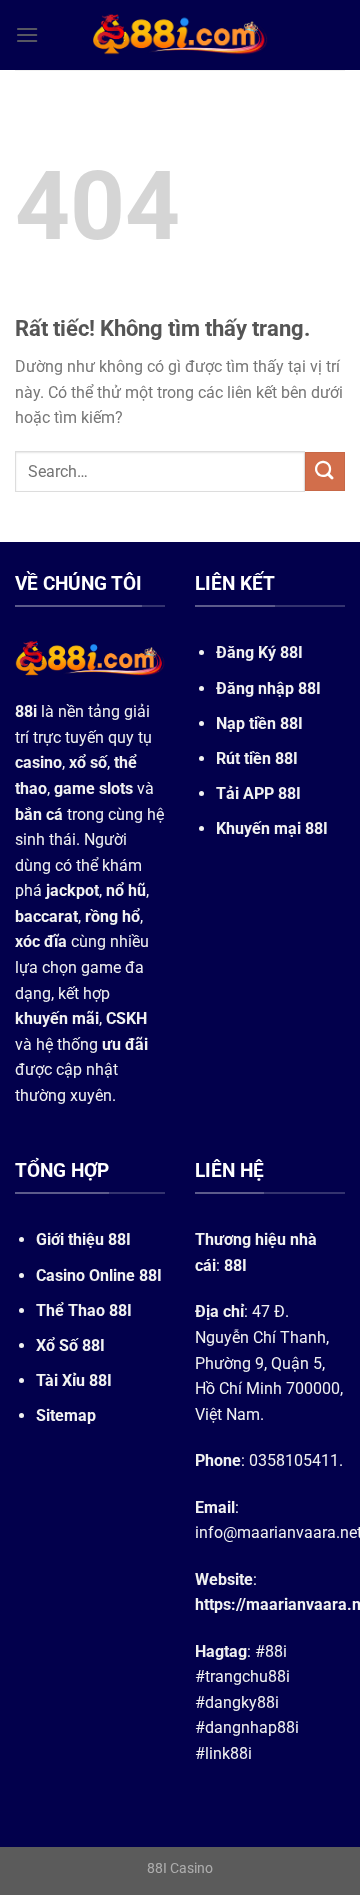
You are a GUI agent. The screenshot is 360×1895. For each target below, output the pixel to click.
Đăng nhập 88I (268, 688)
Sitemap (66, 1415)
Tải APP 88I (258, 793)
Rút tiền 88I (257, 758)
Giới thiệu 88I (83, 1239)
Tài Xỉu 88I (74, 1380)
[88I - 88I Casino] (180, 35)
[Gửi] (325, 471)
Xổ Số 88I (70, 1345)
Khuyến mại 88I (272, 828)
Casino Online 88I (99, 1275)
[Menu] (27, 34)
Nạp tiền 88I (259, 723)
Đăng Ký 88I (259, 652)
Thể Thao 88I (84, 1310)
